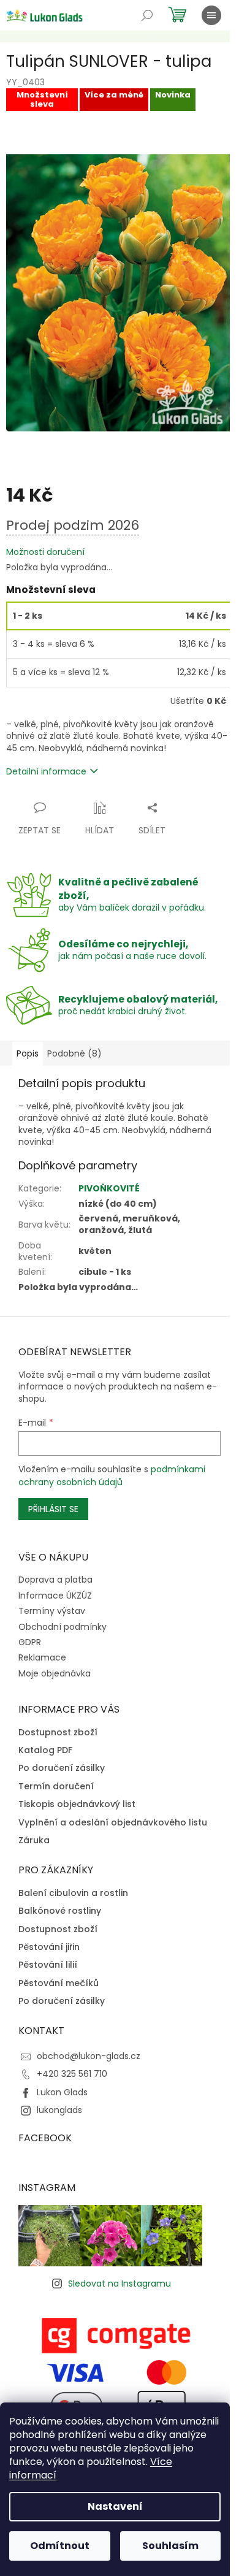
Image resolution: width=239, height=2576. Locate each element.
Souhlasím (170, 2546)
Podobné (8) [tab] (74, 1053)
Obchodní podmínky (63, 1627)
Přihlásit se (53, 1509)
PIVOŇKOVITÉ (109, 1188)
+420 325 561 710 (72, 2074)
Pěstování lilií (48, 1965)
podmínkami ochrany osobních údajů (112, 1475)
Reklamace (42, 1657)
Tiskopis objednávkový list (77, 1804)
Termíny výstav (52, 1611)
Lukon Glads (62, 2092)
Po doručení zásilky (62, 1768)
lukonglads (59, 2110)
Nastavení (115, 2506)
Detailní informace (46, 771)
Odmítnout (60, 2546)
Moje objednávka (55, 1673)
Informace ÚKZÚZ (55, 1596)
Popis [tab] (28, 1053)
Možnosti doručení (45, 552)
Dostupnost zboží (58, 1733)
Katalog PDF (45, 1750)
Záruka (34, 1840)
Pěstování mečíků (59, 1983)
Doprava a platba (55, 1580)
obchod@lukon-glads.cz (89, 2056)
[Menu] (211, 15)
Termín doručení (56, 1787)
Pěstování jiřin (49, 1947)
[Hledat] (147, 15)
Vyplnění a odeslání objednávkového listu (113, 1823)
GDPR (30, 1642)
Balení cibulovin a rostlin (73, 1893)
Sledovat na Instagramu (120, 2284)
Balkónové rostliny (60, 1911)
